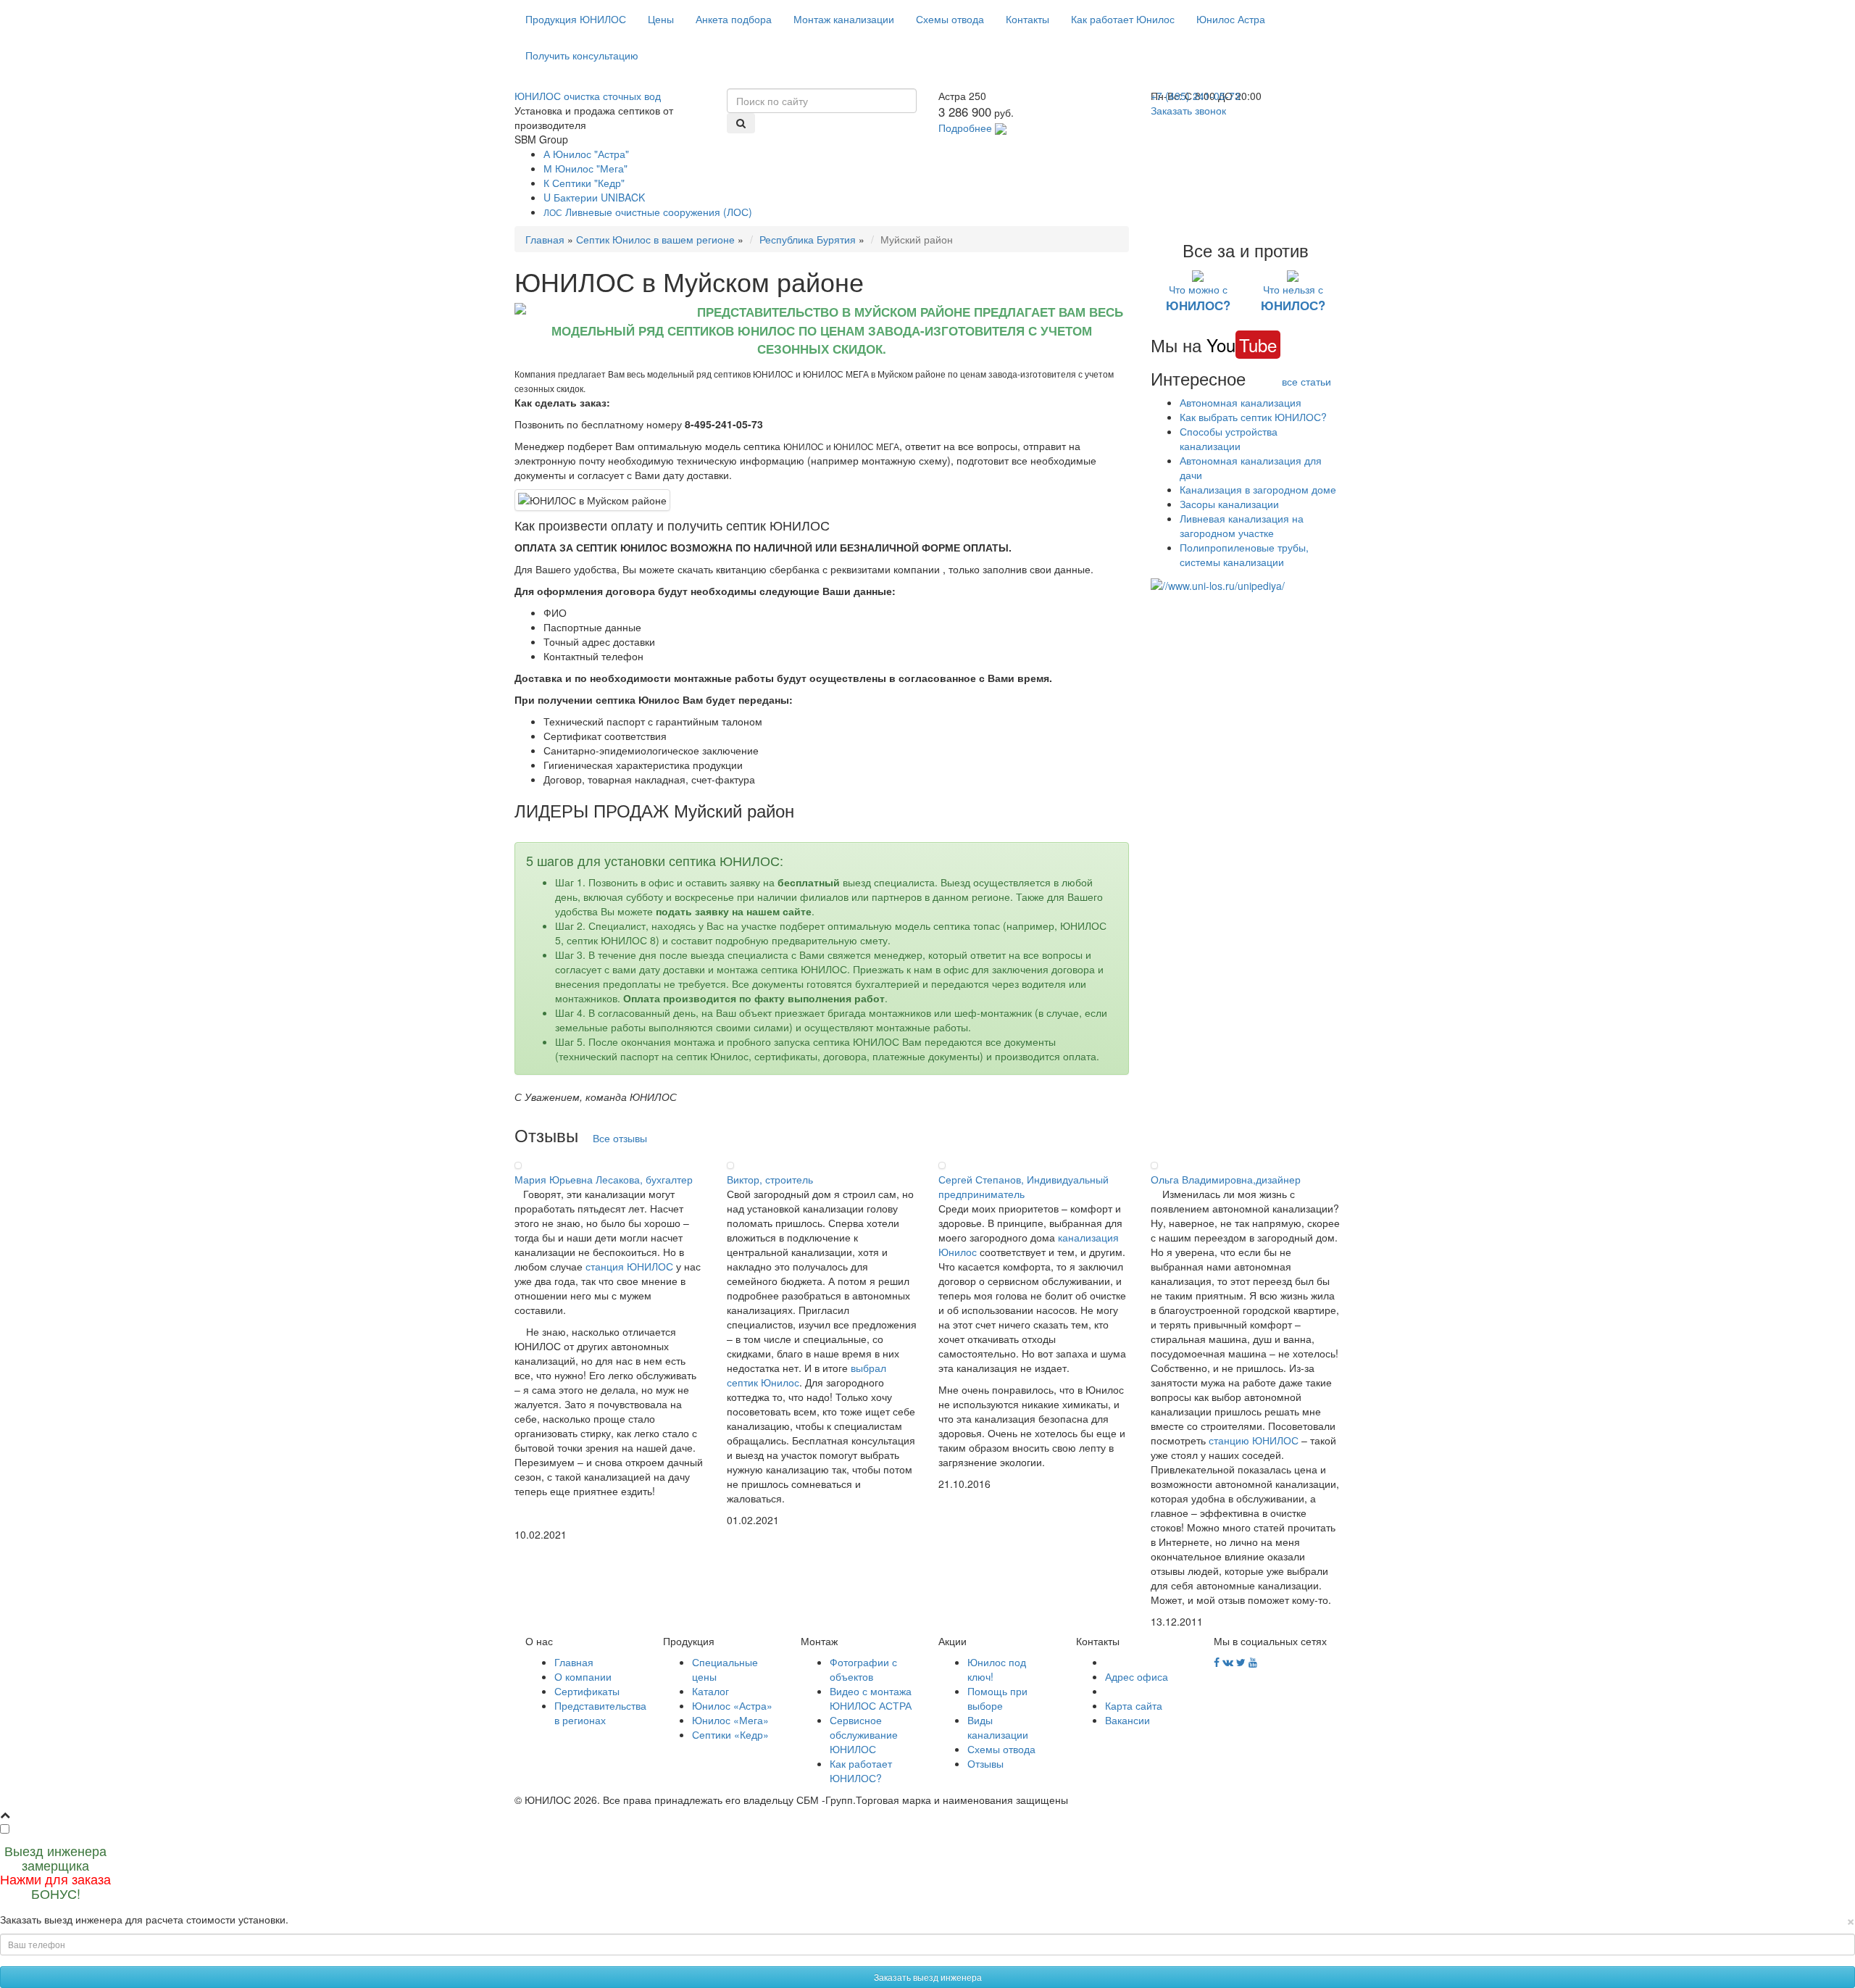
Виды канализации (998, 1727)
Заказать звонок (1188, 110)
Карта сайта (1134, 1705)
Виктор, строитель (770, 1179)
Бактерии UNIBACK (594, 197)
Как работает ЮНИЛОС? (861, 1771)
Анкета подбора (734, 19)
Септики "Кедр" (584, 183)
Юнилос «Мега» (730, 1720)
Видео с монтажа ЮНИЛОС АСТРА (871, 1698)
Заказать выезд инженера (928, 1977)
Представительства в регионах (600, 1713)
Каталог (710, 1691)
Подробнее (965, 128)
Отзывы (985, 1763)
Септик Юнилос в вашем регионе (655, 239)
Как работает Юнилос (1123, 19)
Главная (545, 239)
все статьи (1306, 381)
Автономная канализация (1241, 402)
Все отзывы (620, 1138)
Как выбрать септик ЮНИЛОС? (1253, 417)
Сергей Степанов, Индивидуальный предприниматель (1024, 1186)
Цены (661, 19)
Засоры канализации (1229, 504)
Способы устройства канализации (1229, 438)
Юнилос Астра (1231, 19)
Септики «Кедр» (730, 1734)
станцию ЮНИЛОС (1254, 1440)
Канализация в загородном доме (1258, 489)
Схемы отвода (950, 19)
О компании (583, 1676)
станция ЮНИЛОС (629, 1266)
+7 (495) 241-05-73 (1196, 96)
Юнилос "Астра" (586, 154)
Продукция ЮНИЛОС (576, 19)
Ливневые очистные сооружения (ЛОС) (648, 212)
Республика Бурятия (808, 239)
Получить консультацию (582, 55)
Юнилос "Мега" (585, 168)
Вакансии (1127, 1720)
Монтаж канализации (844, 19)
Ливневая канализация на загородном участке (1242, 525)
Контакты (1027, 19)
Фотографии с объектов (863, 1669)
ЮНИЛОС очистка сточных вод (588, 96)
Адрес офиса (1137, 1676)
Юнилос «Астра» (732, 1705)
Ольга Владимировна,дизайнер (1226, 1179)
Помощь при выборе (997, 1698)
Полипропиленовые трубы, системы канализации (1244, 554)
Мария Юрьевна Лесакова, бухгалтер (604, 1179)
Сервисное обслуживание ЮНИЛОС (864, 1734)
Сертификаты (587, 1691)
